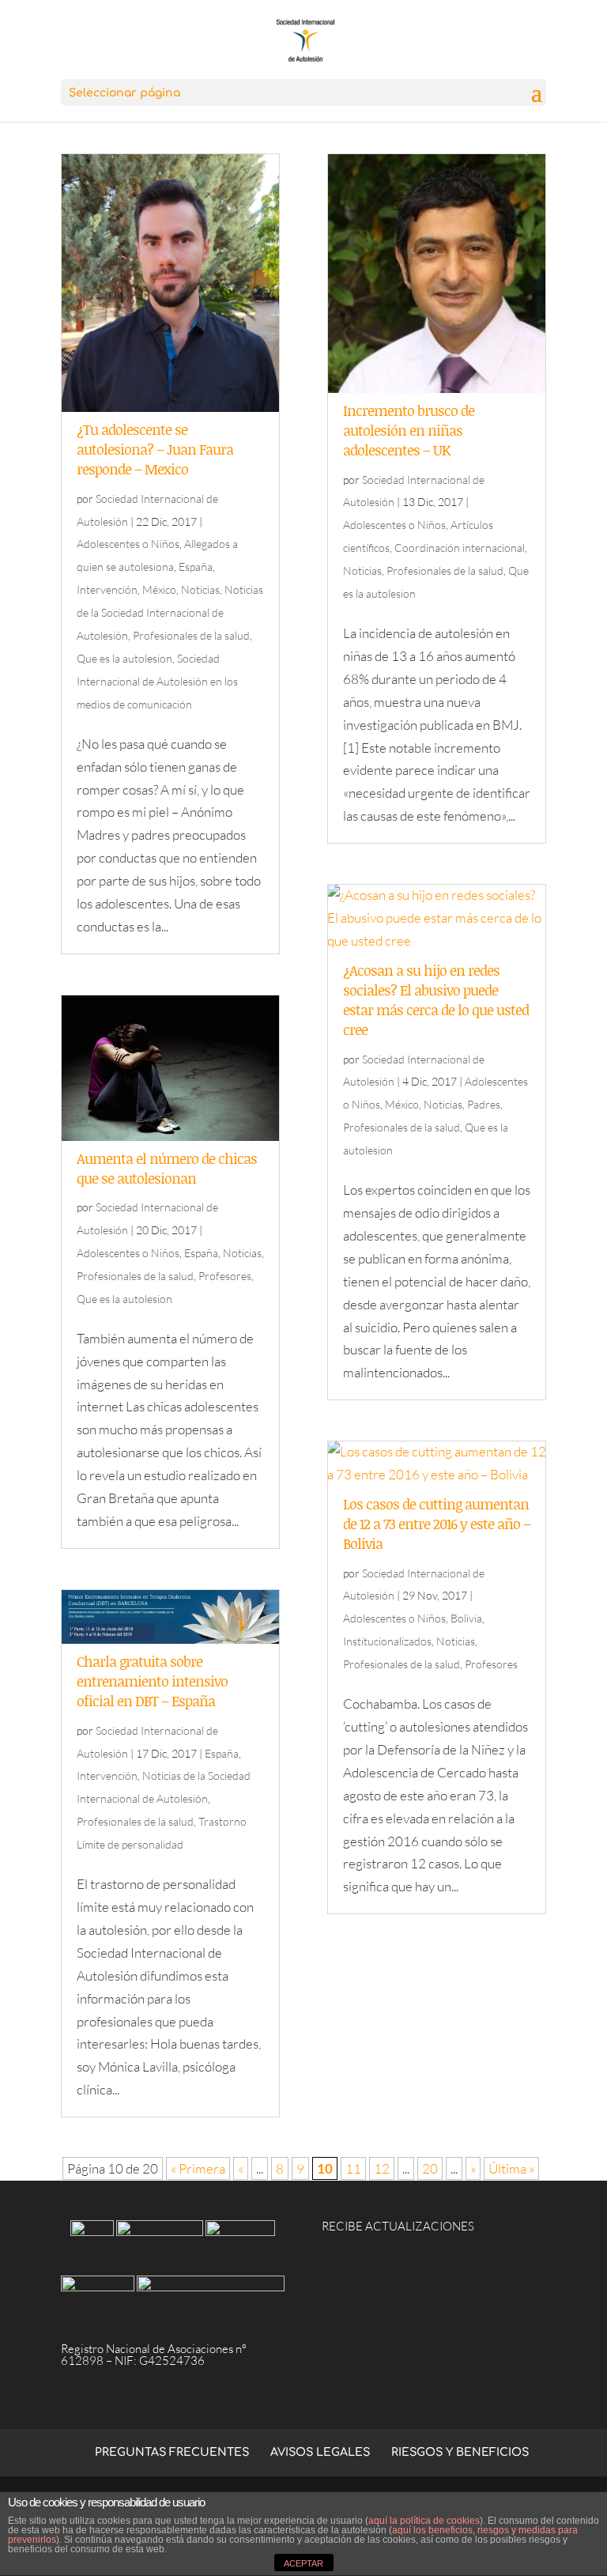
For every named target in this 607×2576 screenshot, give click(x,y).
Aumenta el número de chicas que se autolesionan (167, 1168)
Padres (484, 1104)
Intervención (107, 589)
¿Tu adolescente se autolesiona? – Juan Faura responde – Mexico (155, 449)
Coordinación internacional (460, 548)
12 (382, 2168)
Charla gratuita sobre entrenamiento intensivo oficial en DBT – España (152, 1681)
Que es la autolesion (124, 658)
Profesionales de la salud (191, 635)
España (196, 567)
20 (430, 2168)
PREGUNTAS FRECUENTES (172, 2452)
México (159, 589)
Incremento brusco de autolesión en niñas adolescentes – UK (409, 430)
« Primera (198, 2168)
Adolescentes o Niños (128, 544)
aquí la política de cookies (424, 2521)
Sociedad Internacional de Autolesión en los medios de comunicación (157, 681)
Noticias (200, 589)
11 (353, 2168)
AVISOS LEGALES (320, 2452)
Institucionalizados (387, 1641)
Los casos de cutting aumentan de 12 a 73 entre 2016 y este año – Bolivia (437, 1524)
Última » (511, 2168)
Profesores (225, 1276)
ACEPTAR (303, 2563)
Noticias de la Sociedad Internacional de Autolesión (170, 612)
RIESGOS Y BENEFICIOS (460, 2452)
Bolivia (466, 1618)
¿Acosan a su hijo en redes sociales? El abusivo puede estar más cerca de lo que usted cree (436, 1000)
